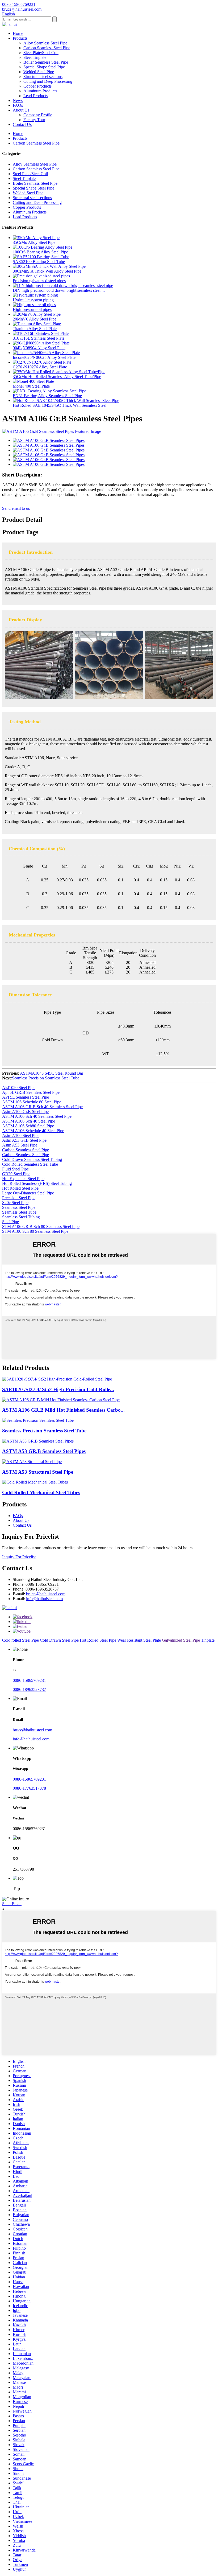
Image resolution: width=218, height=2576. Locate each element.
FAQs (18, 105)
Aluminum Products (40, 91)
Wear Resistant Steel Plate (139, 1640)
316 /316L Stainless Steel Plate (39, 338)
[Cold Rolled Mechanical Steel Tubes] (35, 1482)
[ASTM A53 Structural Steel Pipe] (32, 1462)
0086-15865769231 (29, 1680)
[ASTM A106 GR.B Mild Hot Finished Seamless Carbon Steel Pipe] (61, 1400)
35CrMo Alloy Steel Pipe (34, 242)
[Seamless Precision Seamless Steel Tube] (38, 1420)
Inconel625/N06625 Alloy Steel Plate (44, 357)
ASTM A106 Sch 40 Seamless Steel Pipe (37, 1116)
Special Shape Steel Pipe (44, 67)
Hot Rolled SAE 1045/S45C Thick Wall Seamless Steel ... (62, 405)
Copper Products (37, 86)
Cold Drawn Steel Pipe (59, 1640)
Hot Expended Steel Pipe (23, 1179)
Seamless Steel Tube (19, 1212)
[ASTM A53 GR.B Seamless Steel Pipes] (38, 1441)
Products (20, 38)
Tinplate (208, 1640)
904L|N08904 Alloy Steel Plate (39, 348)
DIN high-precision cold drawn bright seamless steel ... (59, 290)
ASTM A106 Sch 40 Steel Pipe (29, 1121)
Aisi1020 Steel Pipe (19, 1088)
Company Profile (38, 115)
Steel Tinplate (35, 57)
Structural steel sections (43, 77)
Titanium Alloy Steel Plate (35, 329)
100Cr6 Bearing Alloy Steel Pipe (40, 252)
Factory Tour (34, 120)
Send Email (12, 1904)
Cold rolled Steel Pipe (20, 1640)
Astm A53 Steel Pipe (20, 1145)
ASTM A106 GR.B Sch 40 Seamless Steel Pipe (42, 1107)
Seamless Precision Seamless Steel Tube (46, 1078)
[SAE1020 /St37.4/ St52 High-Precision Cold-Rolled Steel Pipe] (57, 1379)
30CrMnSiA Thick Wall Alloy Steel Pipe (47, 271)
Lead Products (35, 96)
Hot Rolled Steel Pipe (20, 1188)
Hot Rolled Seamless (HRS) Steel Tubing (37, 1183)
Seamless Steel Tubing (21, 1217)
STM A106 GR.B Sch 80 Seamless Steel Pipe (41, 1227)
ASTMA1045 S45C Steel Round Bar (52, 1073)
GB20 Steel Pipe (16, 1174)
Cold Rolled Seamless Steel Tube (30, 1164)
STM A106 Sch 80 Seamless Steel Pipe (35, 1231)
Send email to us (16, 508)
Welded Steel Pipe (39, 72)
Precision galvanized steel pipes (39, 281)
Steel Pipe (11, 1222)
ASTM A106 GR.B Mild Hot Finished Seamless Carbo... (63, 1410)
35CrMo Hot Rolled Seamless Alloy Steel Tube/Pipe (57, 377)
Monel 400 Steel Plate (31, 386)
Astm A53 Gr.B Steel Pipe (24, 1140)
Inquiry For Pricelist (19, 1557)
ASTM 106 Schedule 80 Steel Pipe (32, 1102)
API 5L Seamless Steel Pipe (26, 1097)
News (18, 100)
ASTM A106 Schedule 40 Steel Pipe (33, 1131)
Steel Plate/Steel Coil (41, 53)
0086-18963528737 (29, 1689)
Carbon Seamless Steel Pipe (47, 48)
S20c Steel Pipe (15, 1203)
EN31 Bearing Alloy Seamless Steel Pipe (47, 396)
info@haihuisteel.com (44, 1599)
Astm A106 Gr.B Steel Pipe (25, 1112)
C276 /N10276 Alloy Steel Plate (40, 367)
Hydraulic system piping (33, 300)
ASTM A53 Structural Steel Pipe (38, 1472)
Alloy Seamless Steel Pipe (45, 43)
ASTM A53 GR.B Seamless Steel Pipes (44, 1451)
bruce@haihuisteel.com (46, 1594)
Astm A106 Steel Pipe (21, 1135)
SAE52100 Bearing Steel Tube (39, 262)
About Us (21, 110)
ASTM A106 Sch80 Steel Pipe (28, 1126)
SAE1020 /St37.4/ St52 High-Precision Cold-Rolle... (58, 1389)
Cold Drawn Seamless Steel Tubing (32, 1159)
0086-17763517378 (29, 1788)
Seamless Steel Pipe (19, 1207)
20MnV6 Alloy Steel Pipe (35, 319)
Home (18, 33)
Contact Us (22, 124)
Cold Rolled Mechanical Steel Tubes (41, 1492)
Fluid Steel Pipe (15, 1169)
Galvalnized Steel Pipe (181, 1640)
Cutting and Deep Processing (48, 81)
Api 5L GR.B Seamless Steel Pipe (31, 1092)
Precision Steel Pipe (19, 1198)
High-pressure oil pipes (32, 309)
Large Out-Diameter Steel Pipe (28, 1193)
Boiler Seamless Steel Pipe (46, 62)
